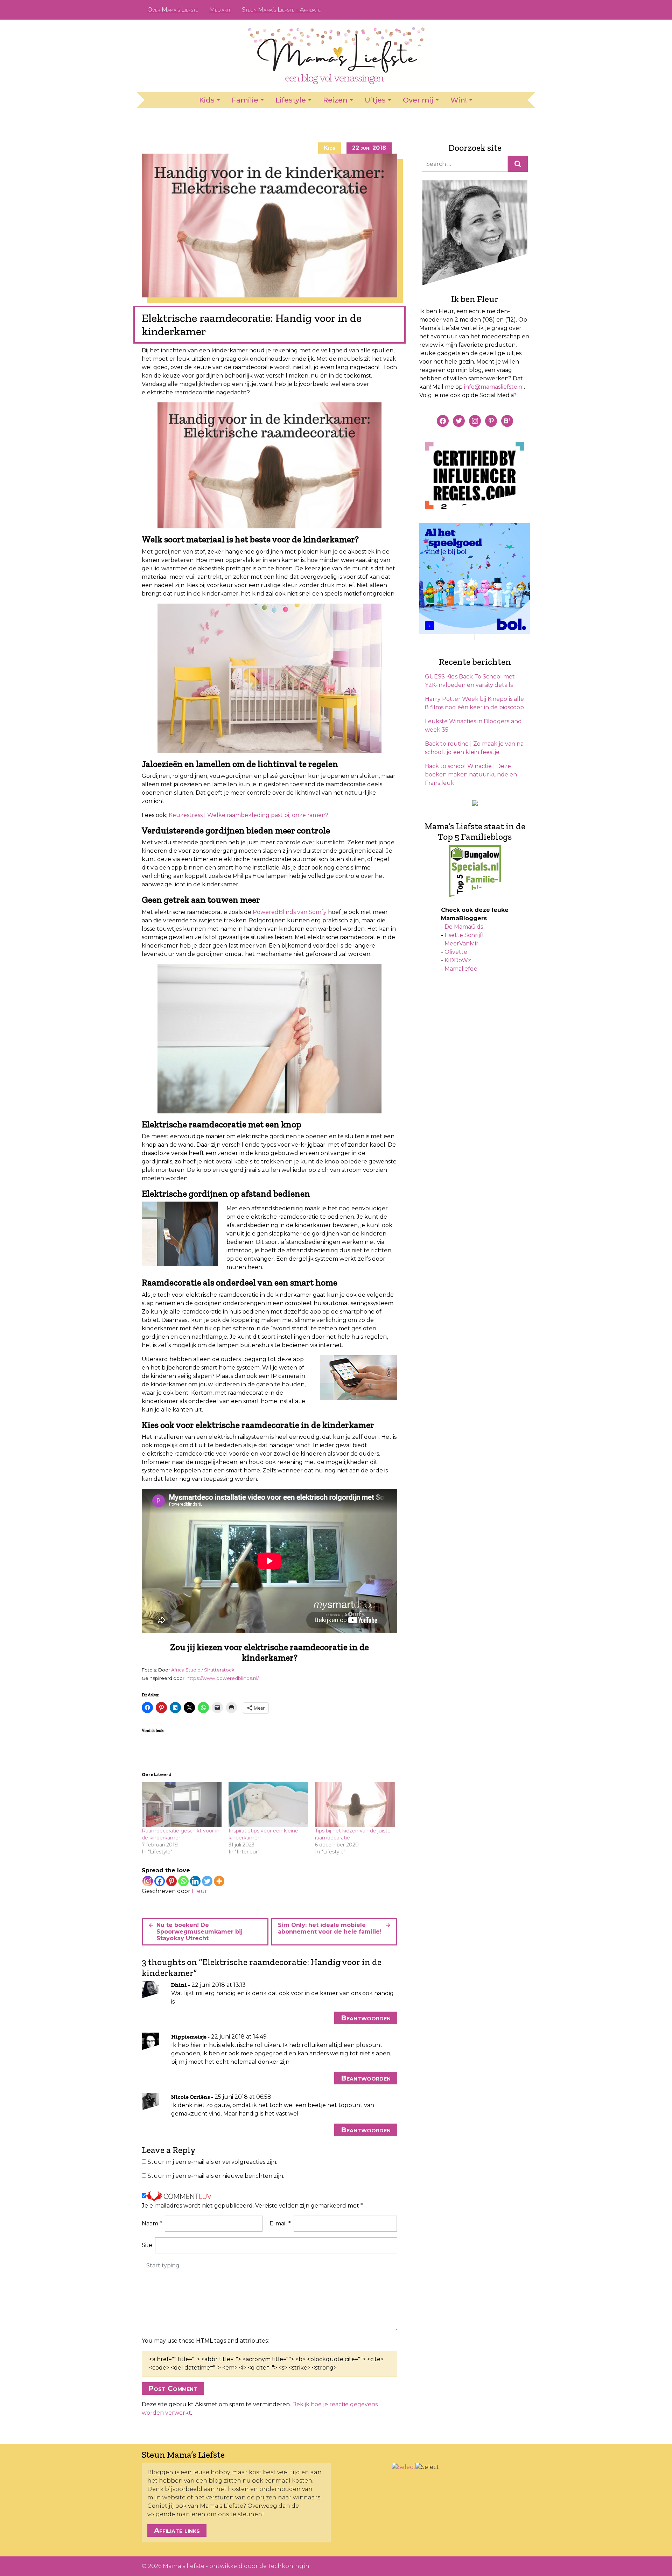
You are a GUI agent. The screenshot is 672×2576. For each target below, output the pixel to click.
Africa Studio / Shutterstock (203, 1670)
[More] (219, 1881)
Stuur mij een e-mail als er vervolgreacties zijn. (212, 2162)
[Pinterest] (171, 1881)
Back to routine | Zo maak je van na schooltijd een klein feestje (474, 748)
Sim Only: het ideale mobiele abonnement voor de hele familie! (330, 1928)
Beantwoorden (366, 2018)
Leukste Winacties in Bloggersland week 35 (473, 726)
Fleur (199, 1891)
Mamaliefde (461, 969)
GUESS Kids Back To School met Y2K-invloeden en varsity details (470, 681)
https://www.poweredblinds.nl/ (223, 1678)
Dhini (179, 1985)
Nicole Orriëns (191, 2097)
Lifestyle (291, 100)
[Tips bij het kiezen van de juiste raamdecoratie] (355, 1804)
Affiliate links (177, 2531)
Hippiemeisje (189, 2037)
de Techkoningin (284, 2566)
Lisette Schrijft (464, 935)
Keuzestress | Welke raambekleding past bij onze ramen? (248, 815)
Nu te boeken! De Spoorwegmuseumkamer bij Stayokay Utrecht (199, 1932)
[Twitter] (207, 1881)
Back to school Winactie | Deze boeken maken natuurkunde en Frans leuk (471, 775)
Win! (459, 100)
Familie (245, 100)
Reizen (335, 100)
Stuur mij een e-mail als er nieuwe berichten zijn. (216, 2176)
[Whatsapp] (183, 1881)
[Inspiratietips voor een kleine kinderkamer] (268, 1804)
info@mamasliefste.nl (494, 387)
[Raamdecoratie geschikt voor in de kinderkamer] (182, 1804)
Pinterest (497, 10)
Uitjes (375, 100)
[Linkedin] (195, 1881)
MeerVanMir (461, 944)
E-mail (280, 2223)
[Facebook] (160, 1881)
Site (147, 2245)
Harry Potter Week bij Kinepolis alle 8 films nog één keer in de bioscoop (474, 703)
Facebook (486, 10)
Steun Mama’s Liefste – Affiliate (281, 10)
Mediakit (220, 10)
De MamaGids (464, 927)
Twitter (519, 10)
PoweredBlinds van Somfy (290, 912)
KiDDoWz (458, 960)
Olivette (456, 952)
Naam (152, 2223)
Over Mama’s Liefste (173, 10)
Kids (207, 100)
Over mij (418, 100)
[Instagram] (148, 1881)
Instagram (508, 10)
